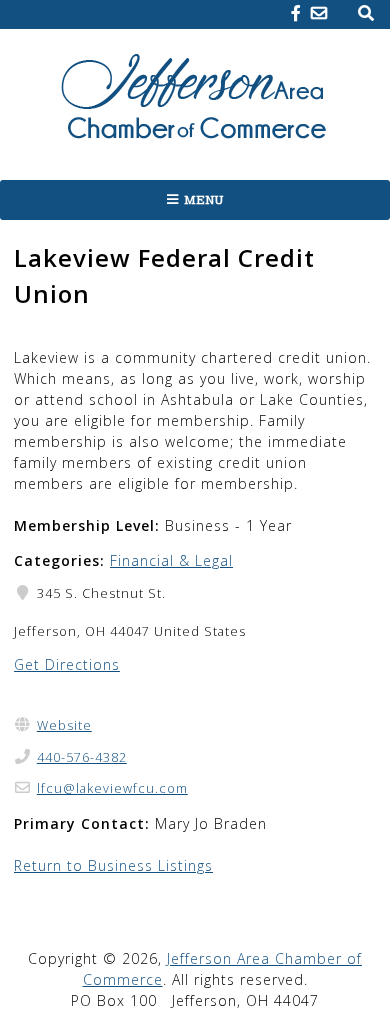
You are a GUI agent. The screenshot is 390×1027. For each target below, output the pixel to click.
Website (64, 725)
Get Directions (67, 664)
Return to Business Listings (113, 865)
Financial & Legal (171, 560)
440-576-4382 (82, 757)
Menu (204, 200)
